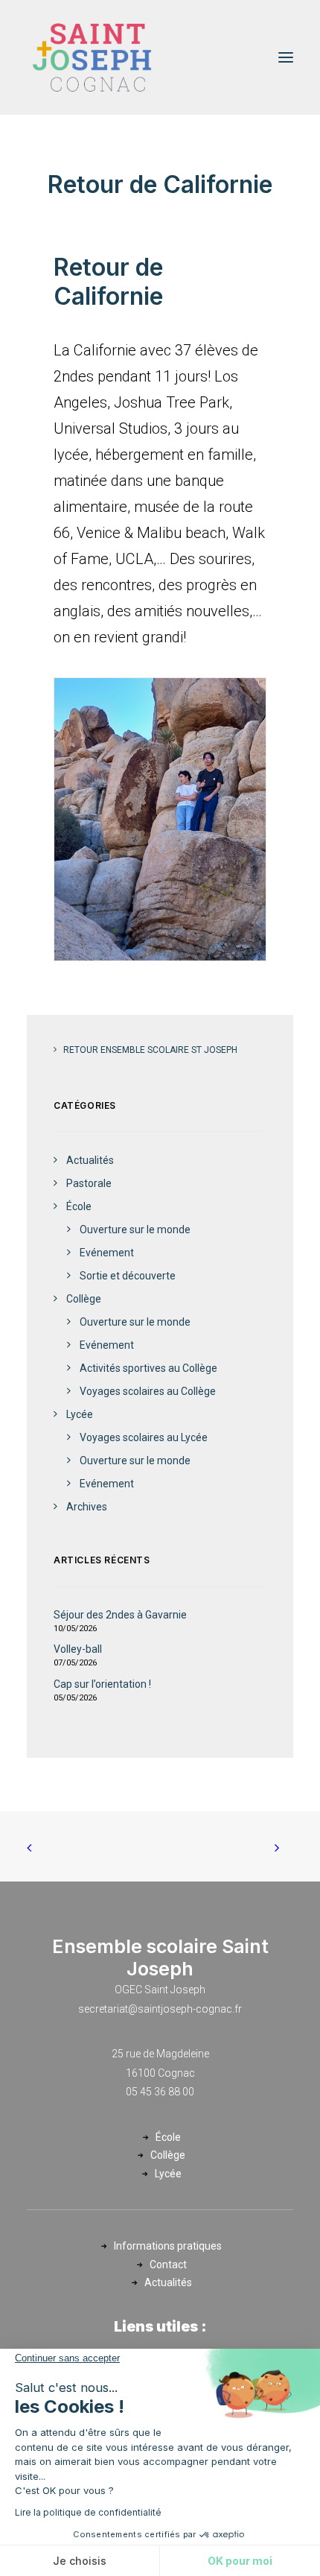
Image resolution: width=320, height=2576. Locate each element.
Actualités (168, 2282)
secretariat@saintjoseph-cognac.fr (160, 2009)
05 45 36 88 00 (160, 2092)
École (168, 2137)
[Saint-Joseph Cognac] (92, 57)
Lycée (168, 2174)
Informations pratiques (168, 2246)
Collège (168, 2155)
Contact (168, 2265)
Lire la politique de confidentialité (88, 2512)
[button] (286, 57)
